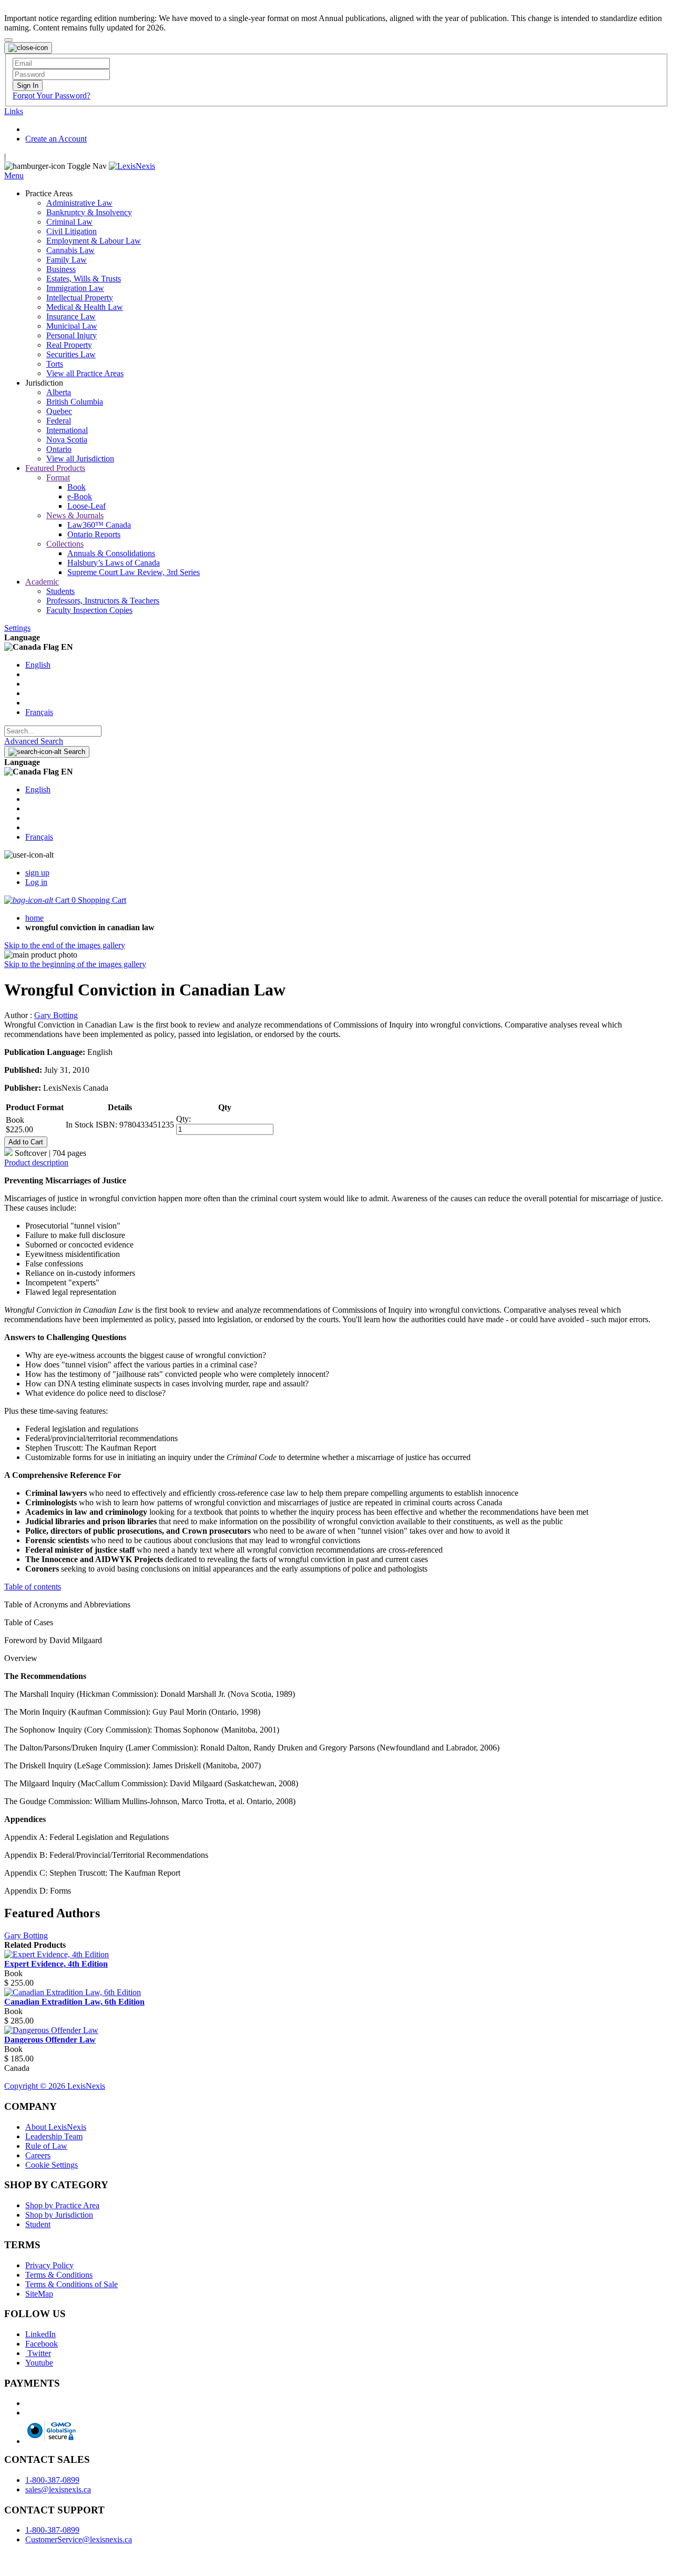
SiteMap (39, 2294)
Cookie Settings (52, 2165)
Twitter (38, 2353)
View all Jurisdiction (80, 459)
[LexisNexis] (132, 166)
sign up (37, 873)
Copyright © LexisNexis (55, 2086)
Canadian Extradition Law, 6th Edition (74, 2002)
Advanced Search (34, 741)
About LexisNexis (56, 2127)
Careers (38, 2155)
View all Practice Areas (85, 373)
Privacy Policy (49, 2265)
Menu (14, 175)
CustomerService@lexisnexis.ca (79, 2539)
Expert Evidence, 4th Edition (56, 1964)
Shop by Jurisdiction (59, 2215)
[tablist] (336, 1163)
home (34, 918)
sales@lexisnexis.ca (58, 2489)
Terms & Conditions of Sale (72, 2284)
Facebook (42, 2344)
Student (38, 2224)
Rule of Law (46, 2146)
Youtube (39, 2363)
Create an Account (56, 139)
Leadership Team (54, 2136)
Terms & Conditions (59, 2275)
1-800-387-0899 (52, 2480)
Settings (17, 628)
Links (14, 111)
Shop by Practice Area (62, 2205)
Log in (36, 882)
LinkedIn (40, 2334)
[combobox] (53, 731)
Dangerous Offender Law (50, 2040)
